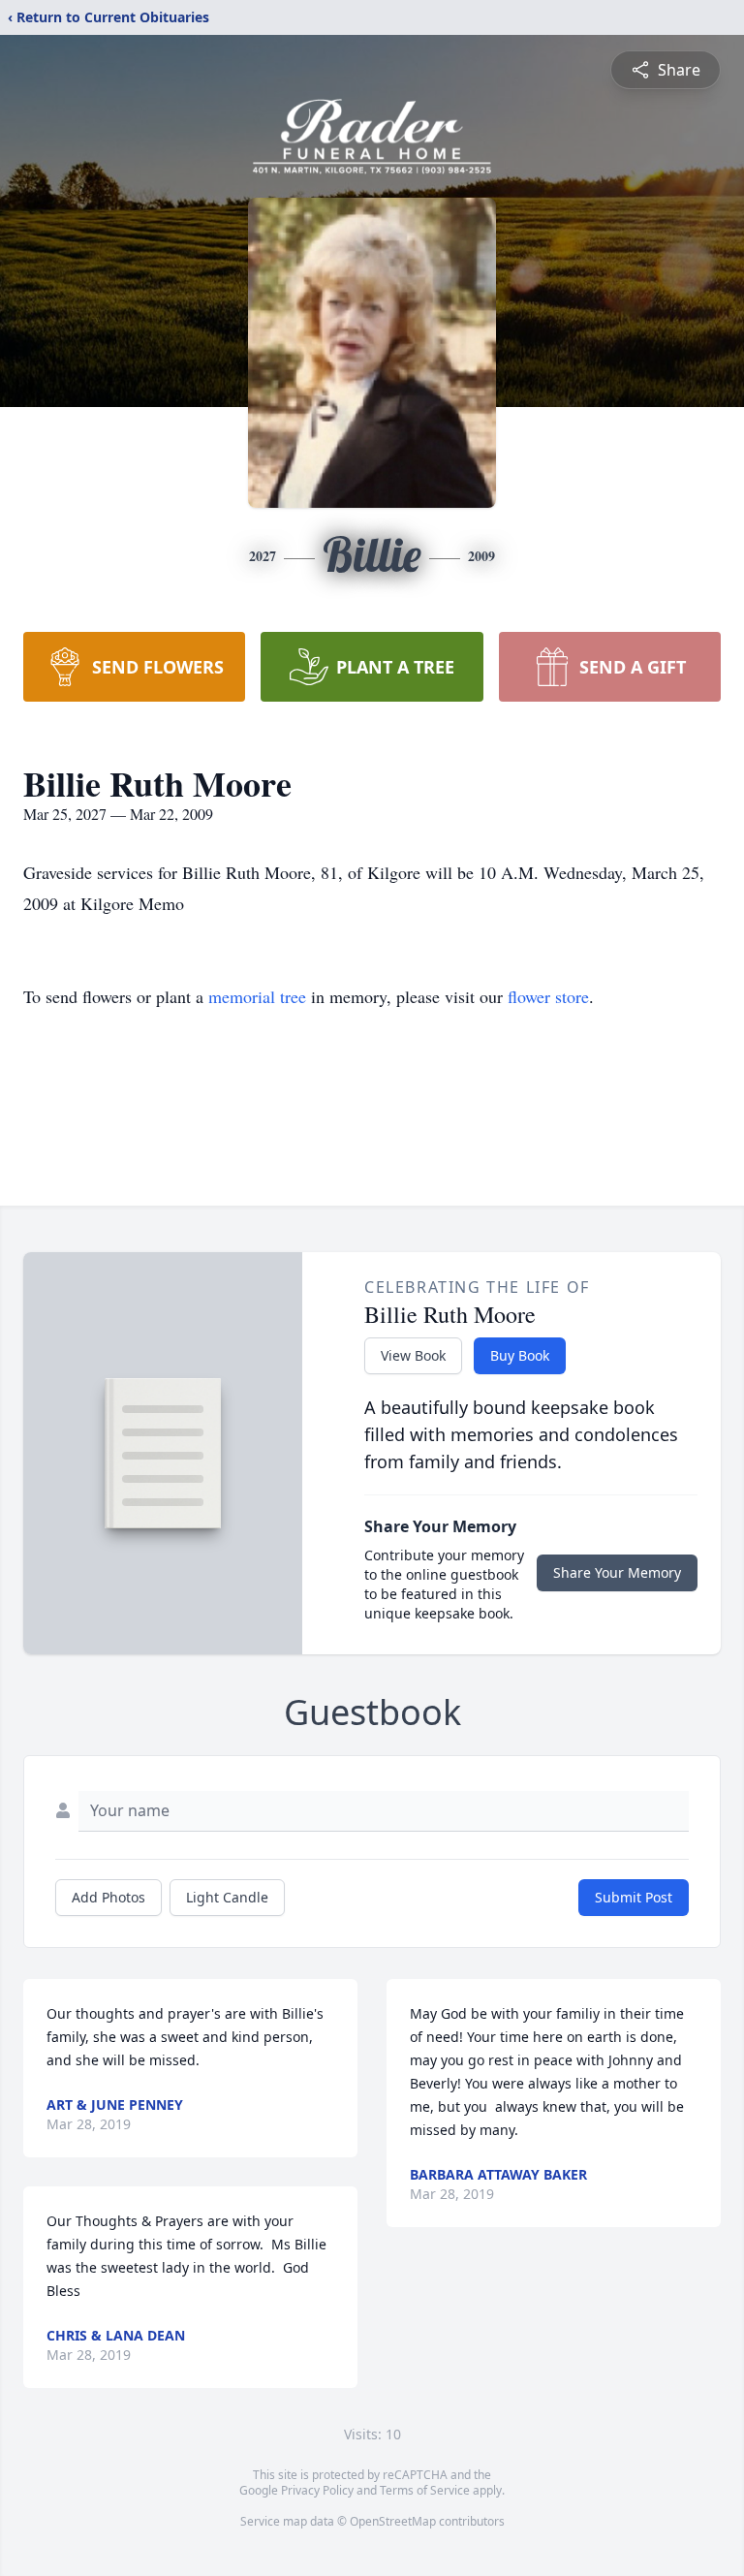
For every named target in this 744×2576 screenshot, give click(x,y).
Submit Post (634, 1897)
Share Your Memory (617, 1572)
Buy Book (520, 1355)
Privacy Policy (317, 2490)
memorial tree (257, 996)
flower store (548, 996)
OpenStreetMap (393, 2521)
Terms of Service (425, 2490)
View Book (413, 1355)
